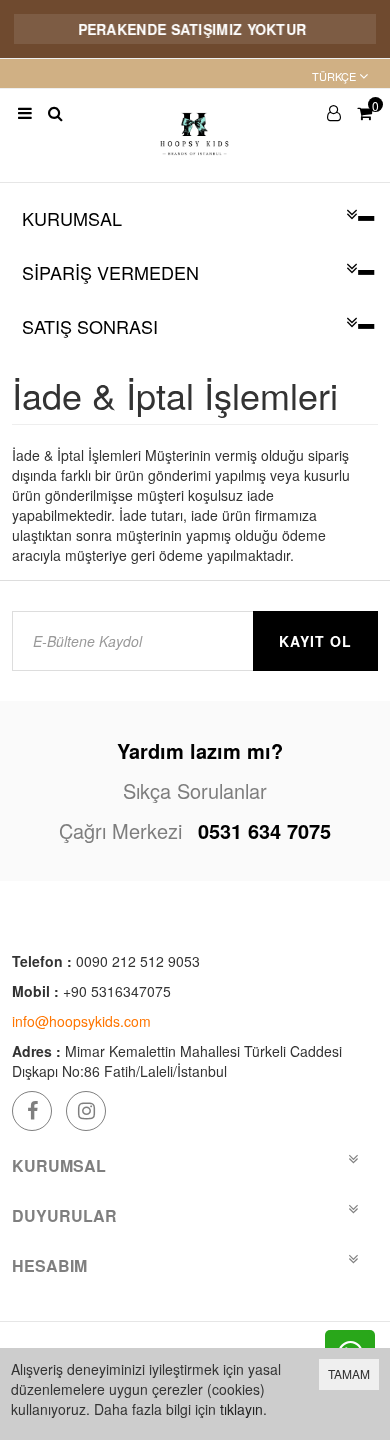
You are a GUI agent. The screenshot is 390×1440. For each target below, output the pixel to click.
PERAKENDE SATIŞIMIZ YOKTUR (185, 29)
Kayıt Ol (315, 641)
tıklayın (241, 1409)
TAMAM (349, 1373)
